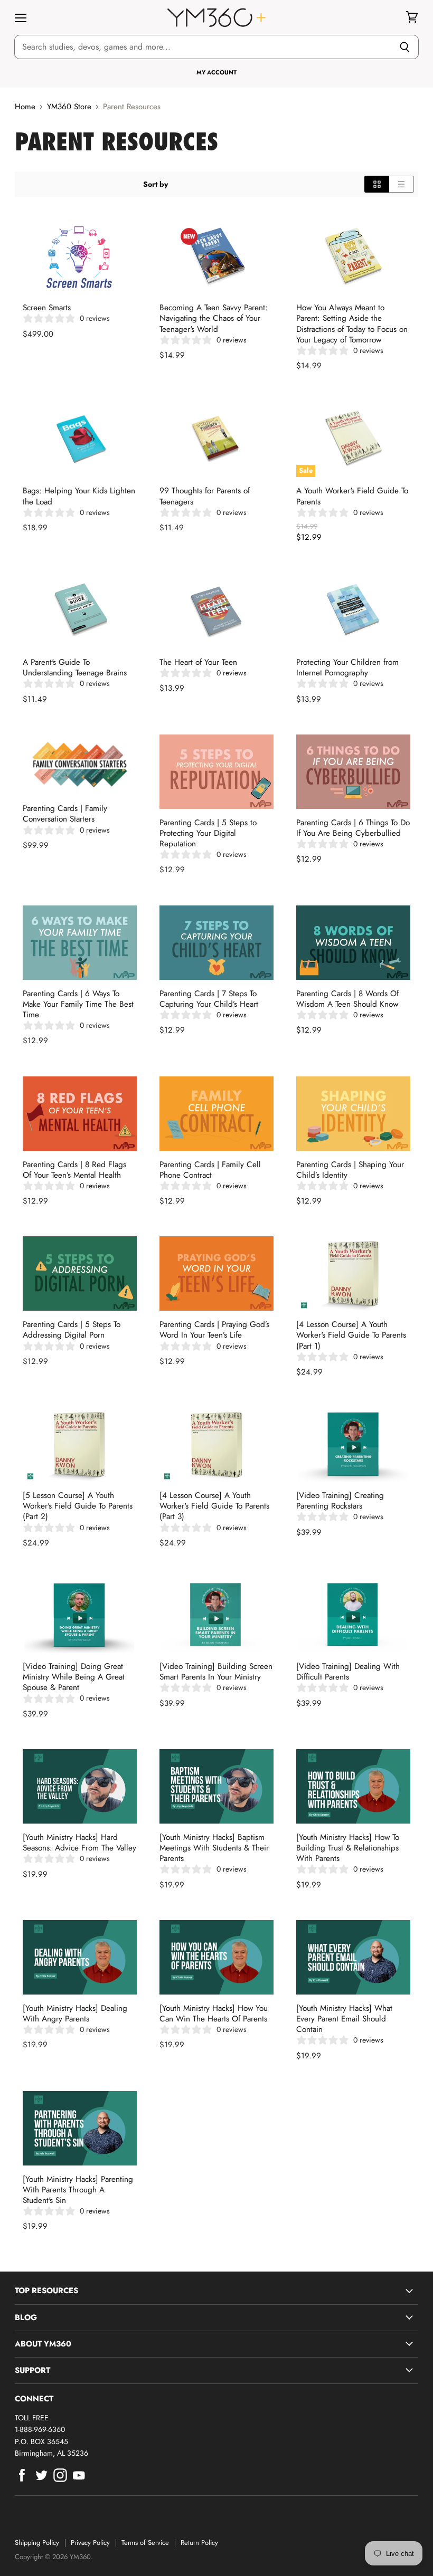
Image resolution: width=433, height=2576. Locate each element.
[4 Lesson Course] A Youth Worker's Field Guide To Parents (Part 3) (214, 1506)
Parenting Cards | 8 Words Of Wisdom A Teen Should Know (347, 999)
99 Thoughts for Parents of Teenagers (205, 496)
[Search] (405, 47)
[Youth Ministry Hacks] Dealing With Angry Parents (75, 2014)
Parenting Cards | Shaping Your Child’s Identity (350, 1170)
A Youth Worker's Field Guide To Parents (352, 496)
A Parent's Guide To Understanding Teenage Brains (75, 667)
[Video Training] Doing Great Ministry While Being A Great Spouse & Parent (74, 1677)
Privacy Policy (90, 2542)
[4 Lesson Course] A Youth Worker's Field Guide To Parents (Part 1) (351, 1335)
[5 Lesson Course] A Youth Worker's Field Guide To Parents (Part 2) (78, 1506)
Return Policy (199, 2542)
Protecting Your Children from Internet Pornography (347, 667)
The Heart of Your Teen (198, 662)
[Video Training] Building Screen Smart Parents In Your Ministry (216, 1672)
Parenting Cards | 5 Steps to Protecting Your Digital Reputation (208, 833)
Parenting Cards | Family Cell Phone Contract (210, 1170)
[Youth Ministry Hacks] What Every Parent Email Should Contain (344, 2019)
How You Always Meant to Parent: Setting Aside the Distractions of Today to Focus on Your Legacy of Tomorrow (352, 323)
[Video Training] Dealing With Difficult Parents (348, 1672)
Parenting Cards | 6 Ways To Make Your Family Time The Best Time (78, 1004)
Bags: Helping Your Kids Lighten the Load (79, 496)
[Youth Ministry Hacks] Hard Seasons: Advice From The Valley (79, 1843)
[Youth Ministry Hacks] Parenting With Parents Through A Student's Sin (78, 2190)
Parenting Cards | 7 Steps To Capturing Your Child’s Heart (209, 999)
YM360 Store (69, 107)
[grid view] (377, 184)
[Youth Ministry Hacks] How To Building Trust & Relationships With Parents (348, 1848)
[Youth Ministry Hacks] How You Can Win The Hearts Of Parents (214, 2014)
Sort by (156, 184)
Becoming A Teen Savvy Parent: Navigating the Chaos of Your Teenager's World (214, 318)
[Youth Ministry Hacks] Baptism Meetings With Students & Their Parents (214, 1848)
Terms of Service (145, 2542)
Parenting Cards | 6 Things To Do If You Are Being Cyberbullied (353, 828)
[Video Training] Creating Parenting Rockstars (340, 1501)
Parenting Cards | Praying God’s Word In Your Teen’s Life (214, 1330)
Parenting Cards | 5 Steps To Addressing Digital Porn (72, 1330)
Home (25, 107)
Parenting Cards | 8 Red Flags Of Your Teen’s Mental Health (74, 1170)
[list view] (402, 184)
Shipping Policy (37, 2542)
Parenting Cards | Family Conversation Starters (65, 814)
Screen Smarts (47, 308)
